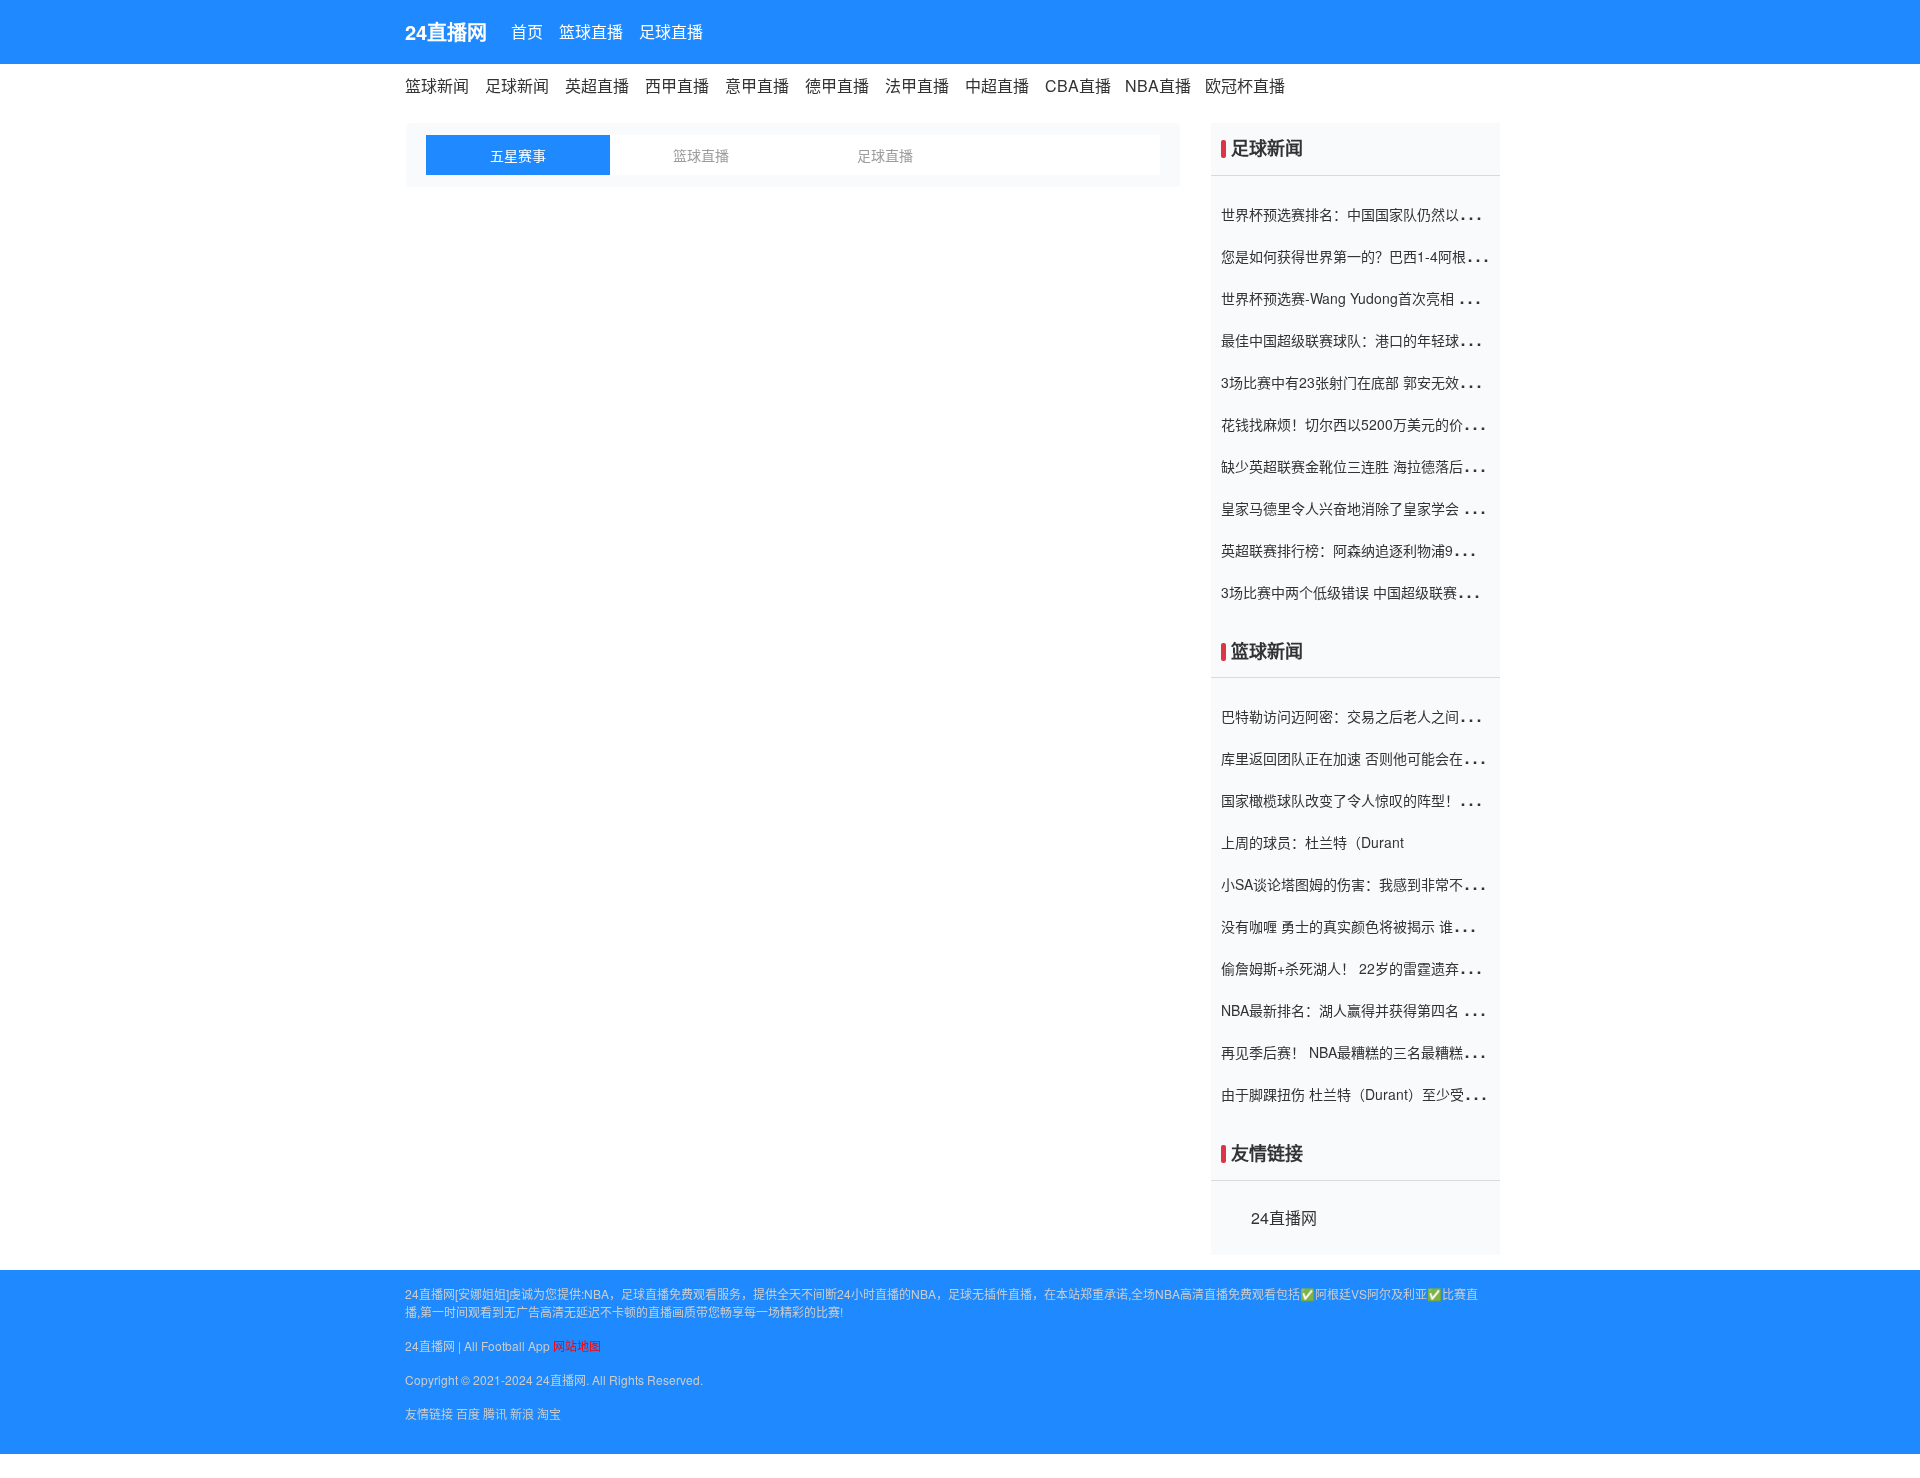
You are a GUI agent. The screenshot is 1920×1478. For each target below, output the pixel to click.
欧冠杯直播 (1245, 85)
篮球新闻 (437, 85)
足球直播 (671, 31)
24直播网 (446, 31)
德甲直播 (837, 85)
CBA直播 (1078, 85)
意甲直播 (757, 85)
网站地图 (577, 1345)
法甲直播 (917, 85)
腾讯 (495, 1413)
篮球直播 (591, 31)
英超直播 (597, 85)
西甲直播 (677, 85)
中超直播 (997, 85)
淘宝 (549, 1413)
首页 (527, 31)
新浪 (522, 1413)
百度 (468, 1413)
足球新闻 (517, 85)
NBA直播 (1158, 85)
